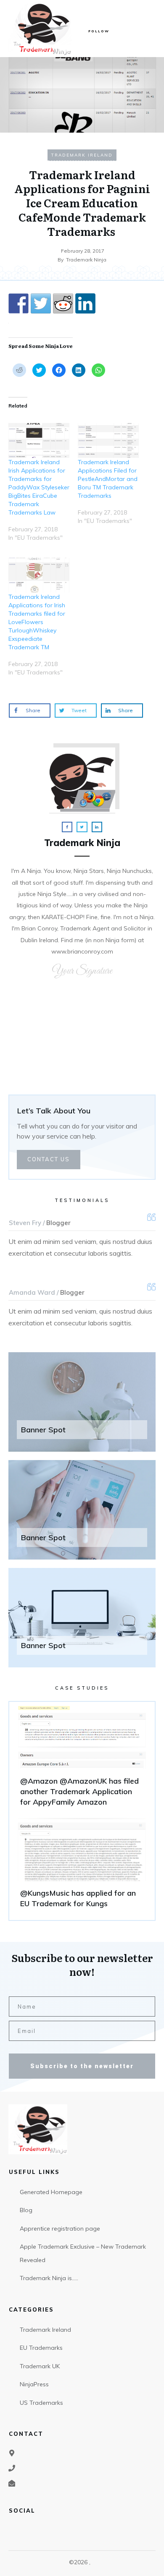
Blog (26, 2210)
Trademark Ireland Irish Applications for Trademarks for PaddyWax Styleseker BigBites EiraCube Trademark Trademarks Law (39, 487)
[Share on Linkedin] (85, 303)
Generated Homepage (51, 2192)
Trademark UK (40, 2366)
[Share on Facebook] (19, 303)
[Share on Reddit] (63, 303)
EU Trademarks (41, 2348)
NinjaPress (34, 2384)
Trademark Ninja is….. (49, 2278)
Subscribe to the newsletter (82, 2066)
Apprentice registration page (60, 2229)
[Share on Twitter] (41, 303)
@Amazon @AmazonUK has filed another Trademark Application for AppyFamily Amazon (82, 1760)
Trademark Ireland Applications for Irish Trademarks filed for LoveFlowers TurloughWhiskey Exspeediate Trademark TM (37, 622)
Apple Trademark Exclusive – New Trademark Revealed (83, 2253)
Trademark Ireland (82, 155)
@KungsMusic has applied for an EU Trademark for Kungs (82, 1867)
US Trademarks (41, 2403)
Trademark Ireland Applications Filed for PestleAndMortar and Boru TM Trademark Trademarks (108, 479)
